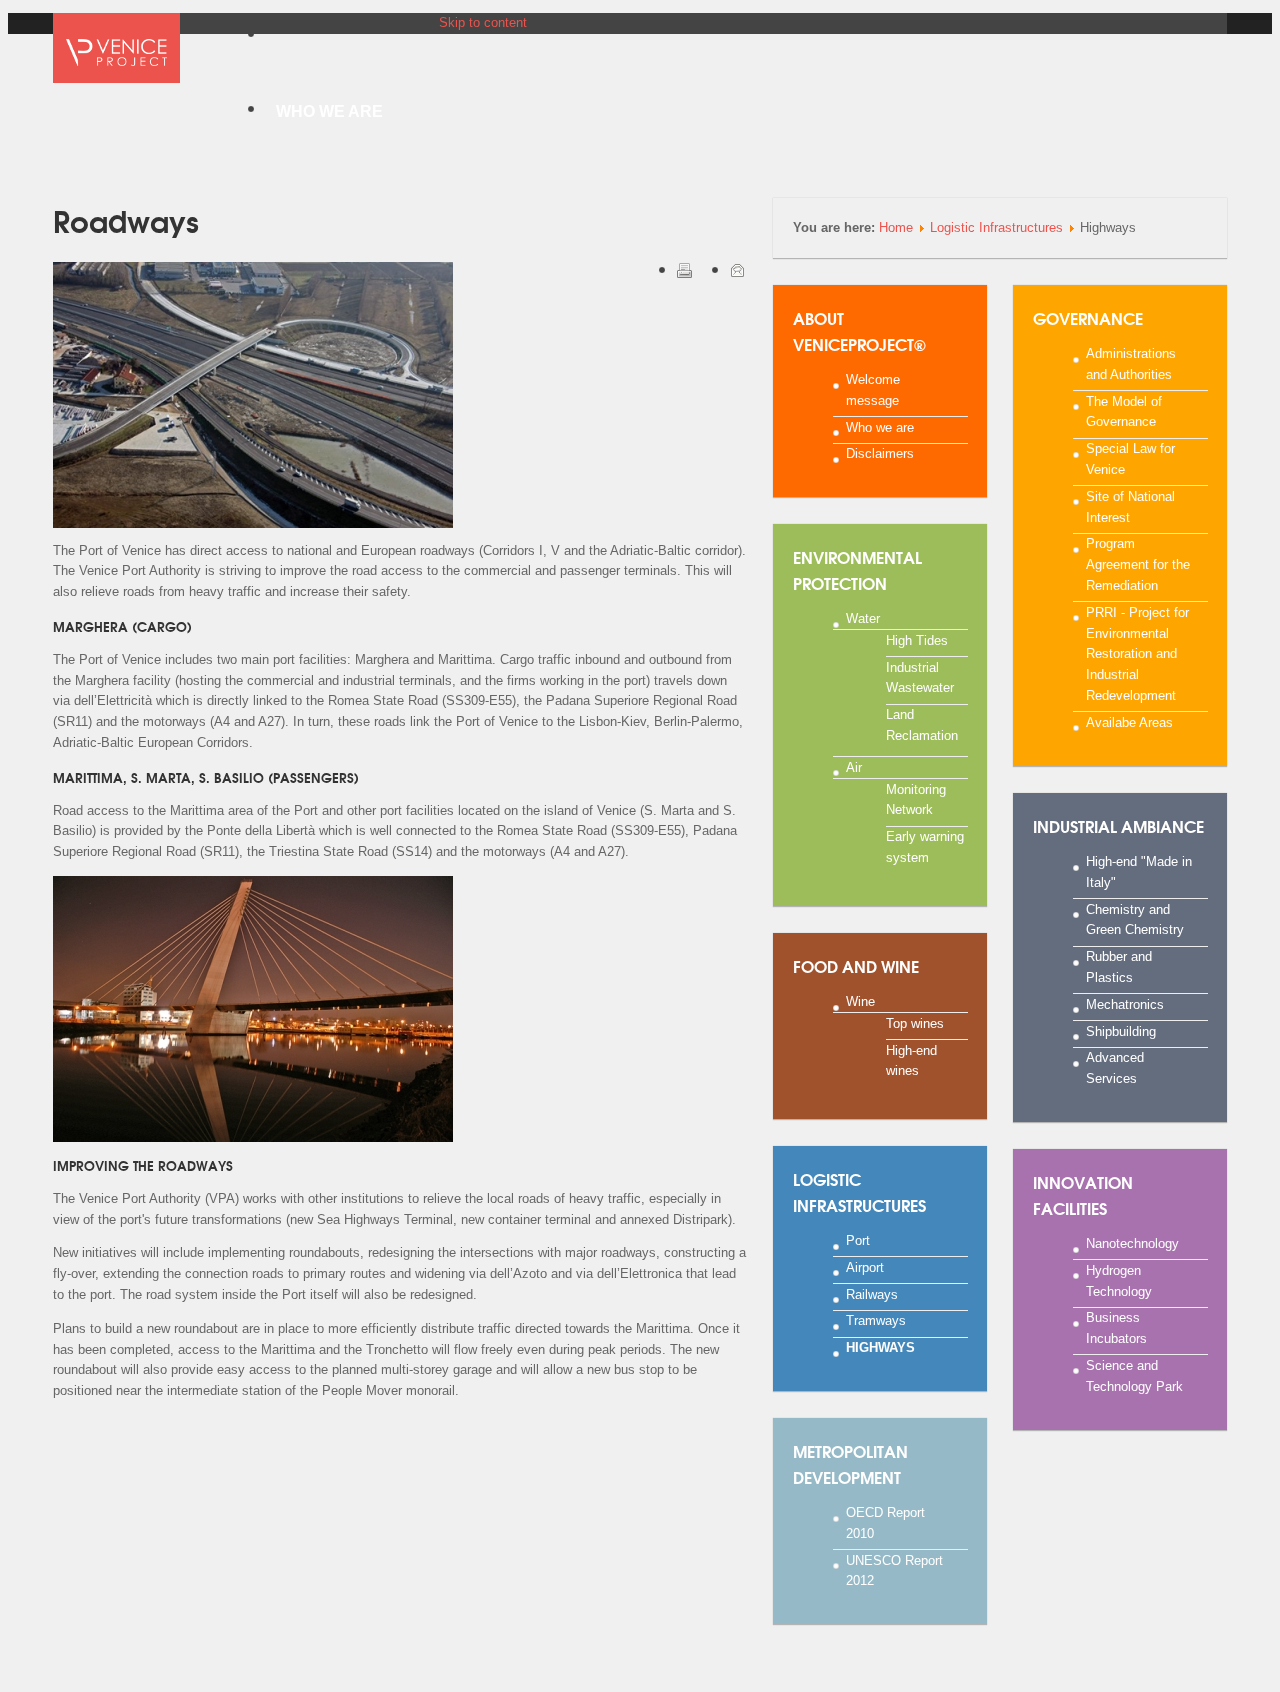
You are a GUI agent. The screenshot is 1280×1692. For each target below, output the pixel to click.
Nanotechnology (1132, 1243)
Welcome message (873, 390)
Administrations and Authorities (1131, 364)
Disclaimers (880, 453)
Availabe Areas (1129, 721)
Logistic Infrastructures (996, 227)
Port (858, 1240)
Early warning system (925, 847)
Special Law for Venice (1130, 459)
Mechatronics (1125, 1003)
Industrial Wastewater (920, 677)
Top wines (915, 1022)
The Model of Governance (1124, 411)
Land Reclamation (922, 725)
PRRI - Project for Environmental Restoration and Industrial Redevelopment (1137, 653)
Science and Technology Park (1134, 1375)
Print (684, 270)
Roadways (126, 219)
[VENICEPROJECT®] (116, 52)
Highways (880, 1347)
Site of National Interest (1130, 506)
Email (737, 270)
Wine (860, 1001)
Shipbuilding (1121, 1030)
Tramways (876, 1320)
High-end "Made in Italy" (1139, 872)
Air (854, 766)
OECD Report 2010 (885, 1523)
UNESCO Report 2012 (894, 1570)
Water (863, 618)
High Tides (917, 639)
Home (896, 227)
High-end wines (911, 1060)
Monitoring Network (916, 799)
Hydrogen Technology (1119, 1280)
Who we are (880, 426)
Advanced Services (1115, 1068)
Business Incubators (1116, 1328)
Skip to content (483, 22)
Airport (865, 1266)
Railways (872, 1293)
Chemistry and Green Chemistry (1135, 919)
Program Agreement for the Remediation (1138, 564)
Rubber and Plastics (1119, 967)
